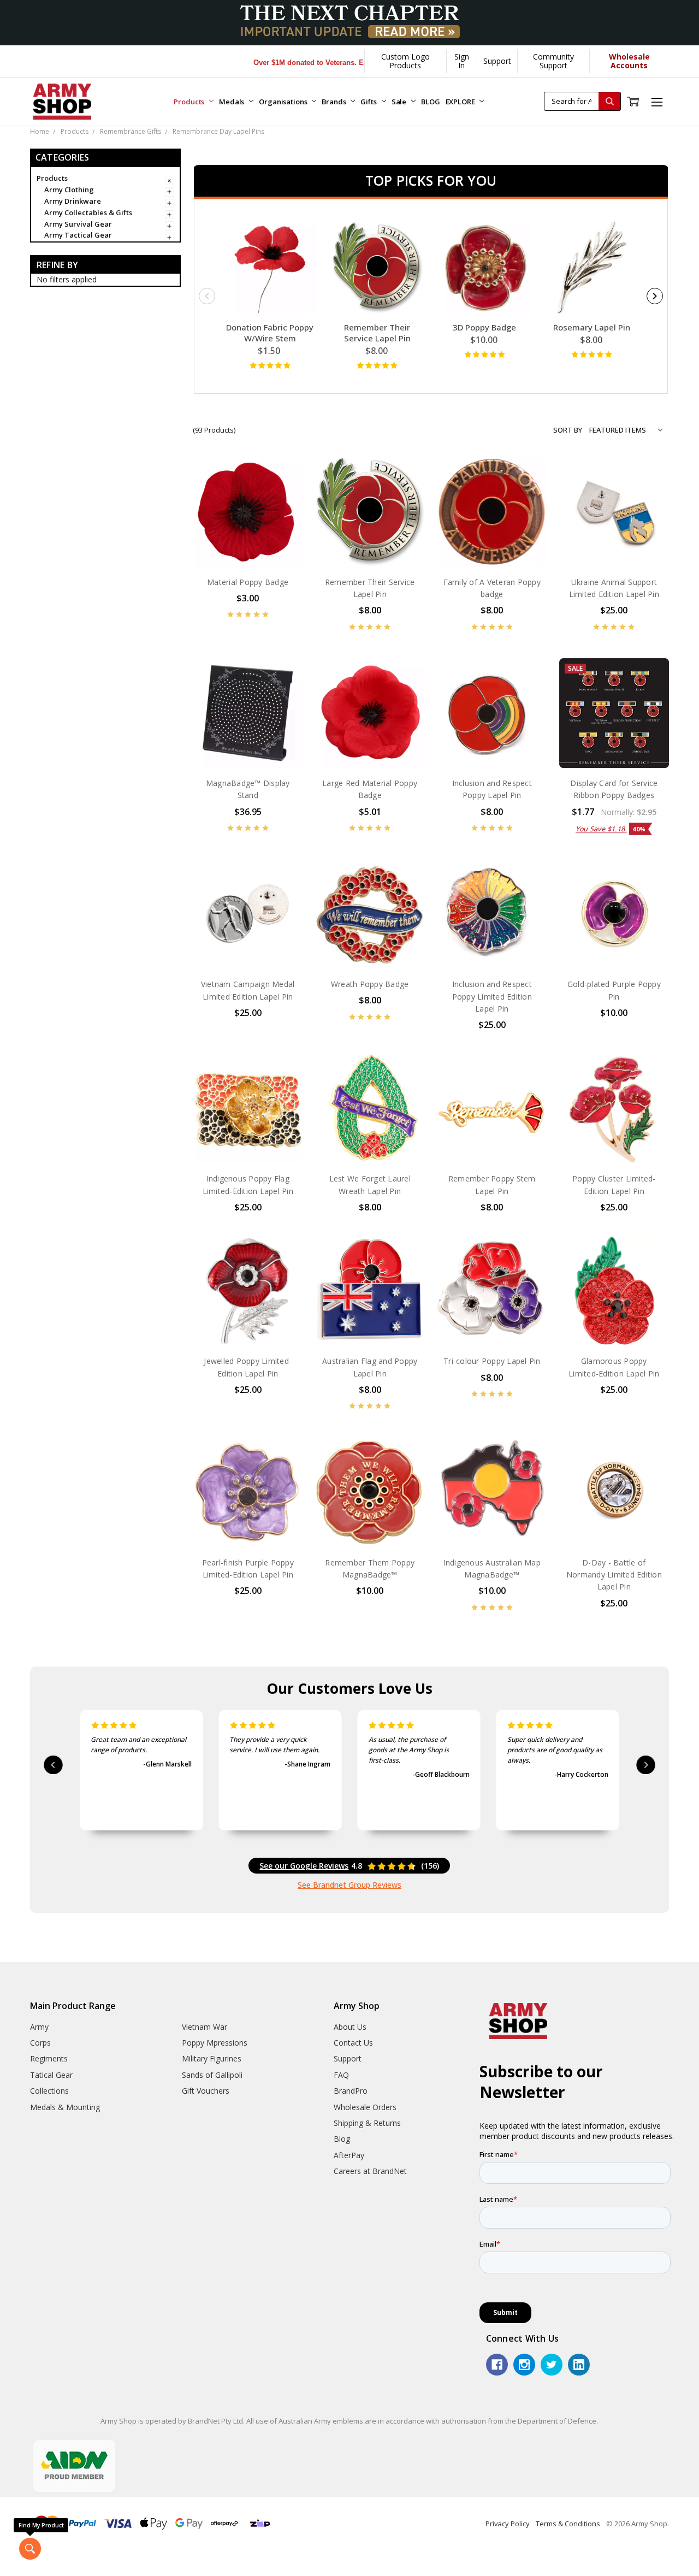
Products (190, 102)
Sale (400, 102)
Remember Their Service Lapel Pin (377, 333)
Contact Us (353, 2043)
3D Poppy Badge (484, 327)
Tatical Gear (51, 2075)
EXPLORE (461, 102)
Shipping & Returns (367, 2123)
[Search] (609, 101)
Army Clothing (69, 190)
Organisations (284, 102)
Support (497, 61)
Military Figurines (212, 2058)
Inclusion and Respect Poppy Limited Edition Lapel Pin (492, 996)
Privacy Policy (508, 2524)
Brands (334, 102)
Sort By (568, 430)
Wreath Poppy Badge (370, 984)
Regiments (49, 2058)
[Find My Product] (30, 2549)
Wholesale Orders (365, 2107)
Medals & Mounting (65, 2107)
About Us (350, 2027)
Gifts (369, 102)
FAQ (341, 2075)
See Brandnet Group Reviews (349, 1885)
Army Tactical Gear (78, 235)
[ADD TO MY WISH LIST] (283, 511)
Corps (40, 2043)
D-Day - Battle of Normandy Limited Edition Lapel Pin (614, 1575)
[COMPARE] (283, 494)
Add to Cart (248, 544)
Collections (49, 2091)
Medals (232, 102)
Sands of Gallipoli (212, 2075)
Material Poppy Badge (248, 582)
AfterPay (349, 2155)
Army (39, 2027)
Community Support (553, 61)
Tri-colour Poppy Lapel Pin (492, 1361)
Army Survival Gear (78, 224)
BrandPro (351, 2091)
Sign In (462, 61)
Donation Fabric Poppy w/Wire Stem (270, 333)
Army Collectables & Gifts (88, 212)
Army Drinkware (73, 201)
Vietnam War (205, 2027)
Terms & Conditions (568, 2524)
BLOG (430, 102)
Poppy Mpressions (215, 2043)
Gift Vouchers (206, 2091)
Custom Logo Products (405, 61)
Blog (342, 2139)
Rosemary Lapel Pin (592, 327)
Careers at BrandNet (370, 2171)
